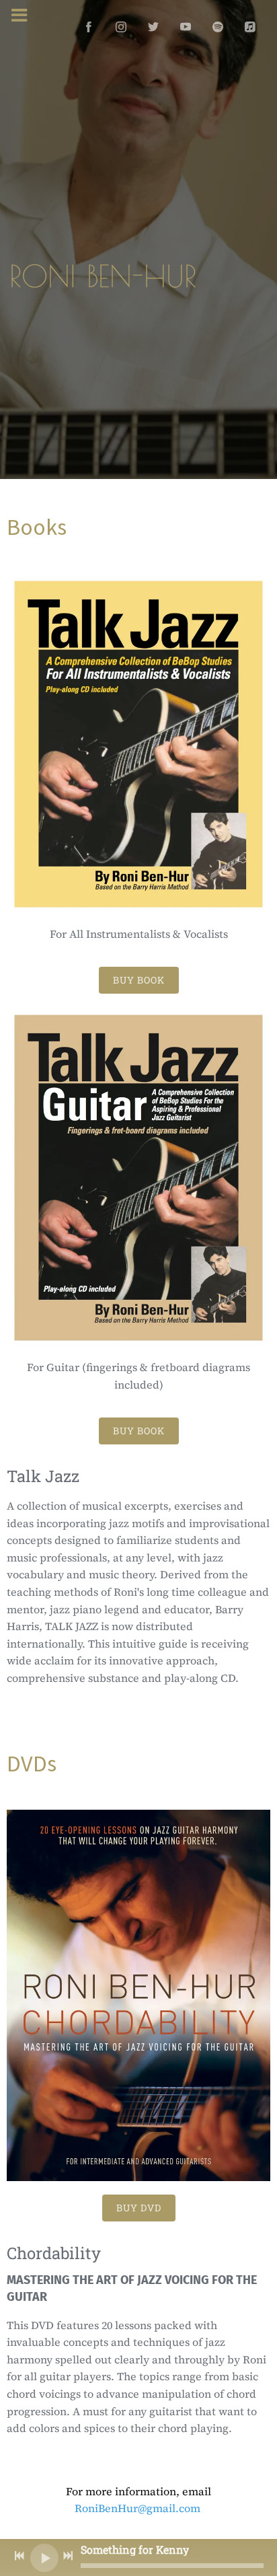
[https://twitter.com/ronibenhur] (153, 27)
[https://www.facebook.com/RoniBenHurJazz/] (89, 27)
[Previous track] (19, 2556)
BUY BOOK (139, 980)
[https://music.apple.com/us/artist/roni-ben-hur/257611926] (250, 27)
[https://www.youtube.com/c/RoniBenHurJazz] (186, 27)
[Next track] (68, 2556)
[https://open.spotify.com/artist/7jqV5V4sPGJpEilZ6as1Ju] (218, 27)
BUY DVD (139, 2208)
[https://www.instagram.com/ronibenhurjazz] (121, 27)
